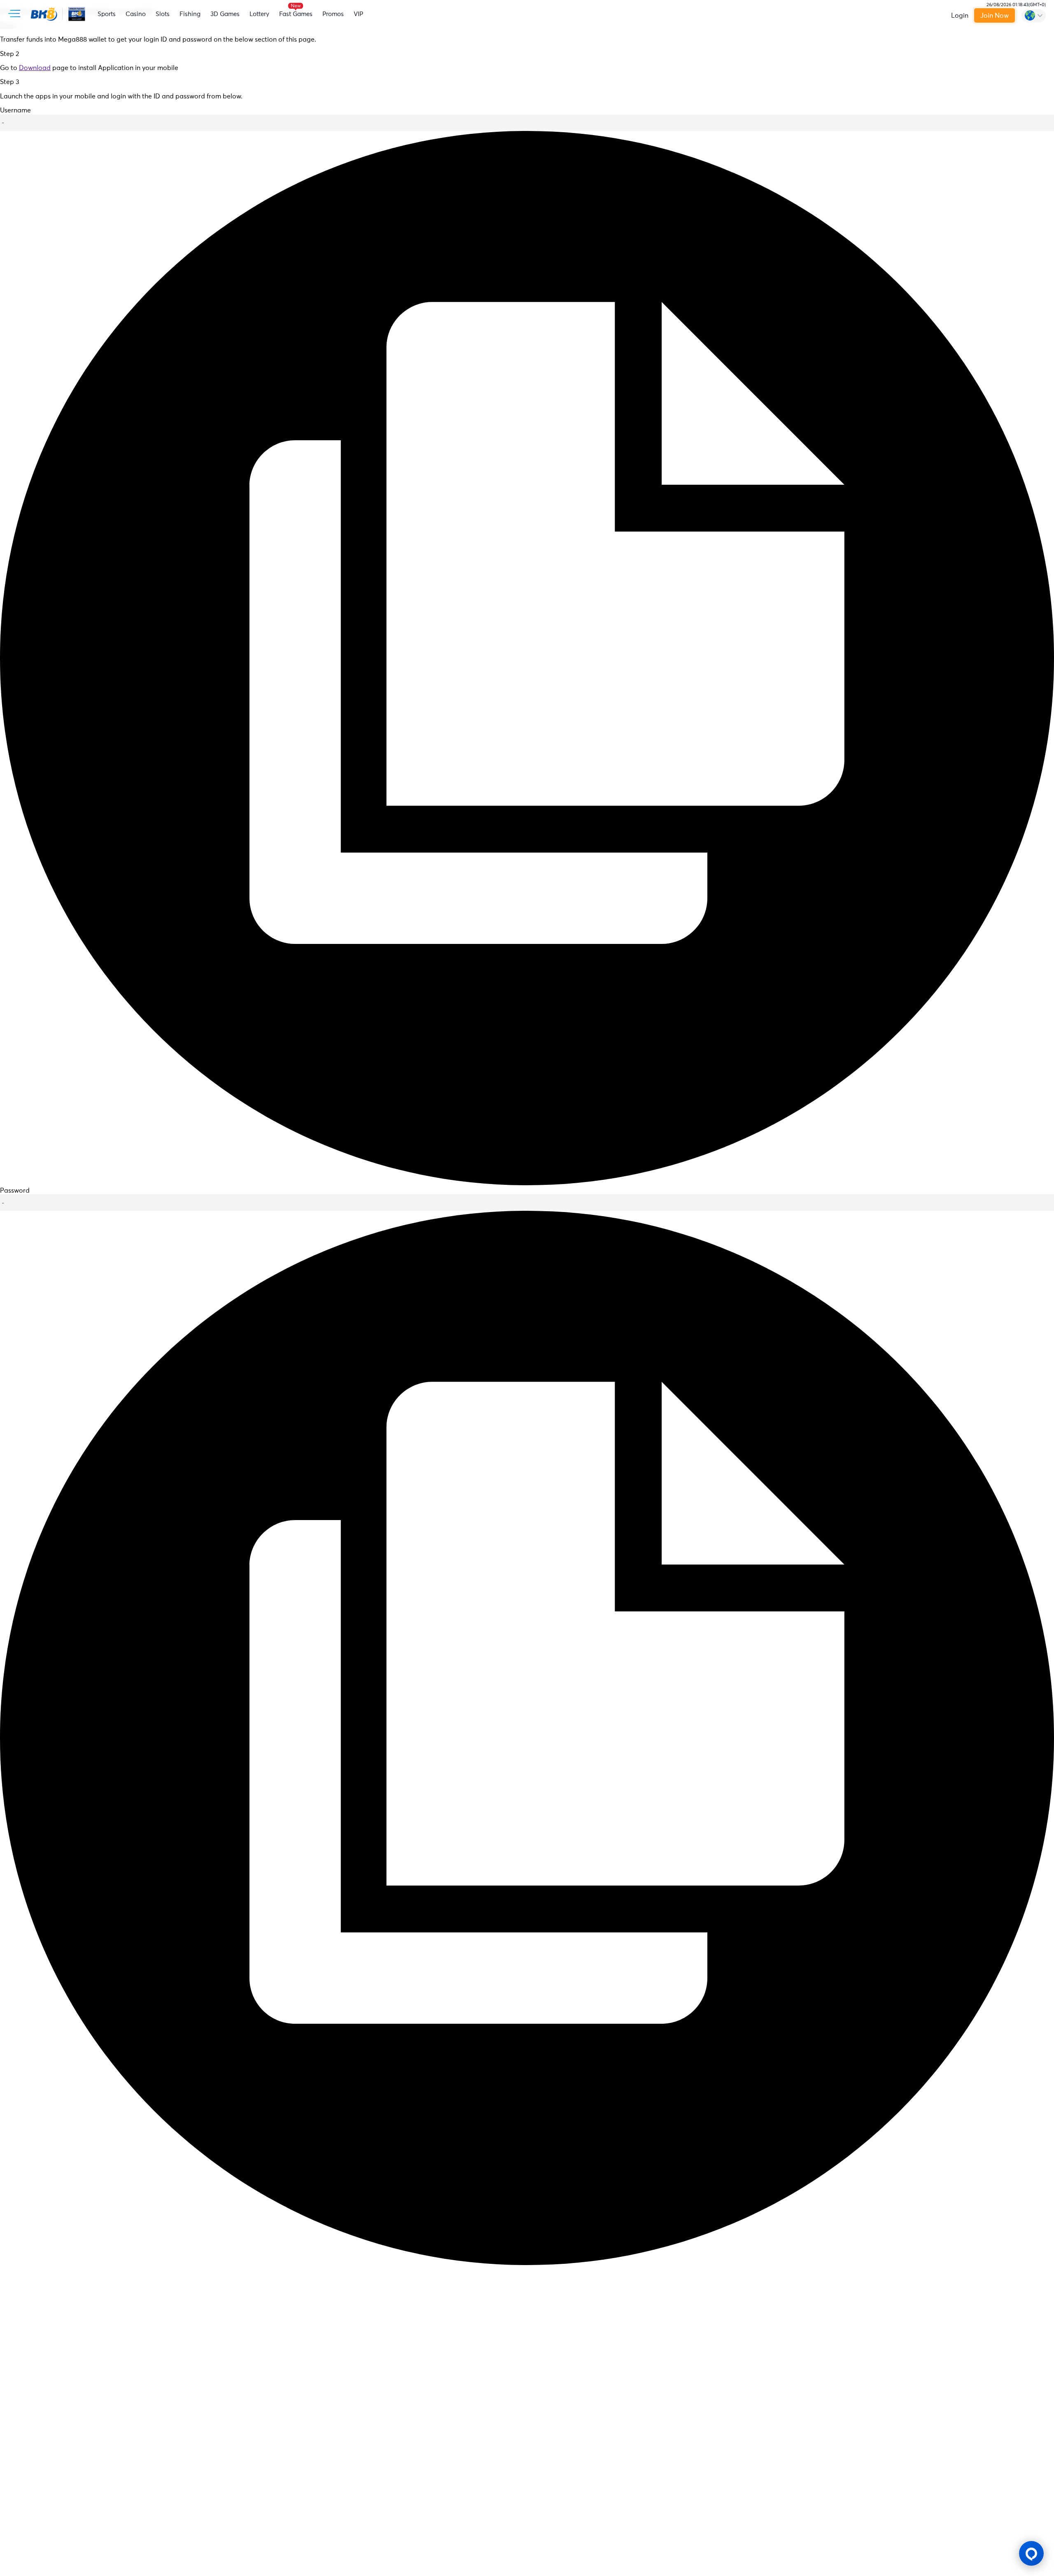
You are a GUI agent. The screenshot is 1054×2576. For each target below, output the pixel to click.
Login (960, 16)
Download (35, 68)
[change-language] (1034, 16)
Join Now (995, 16)
